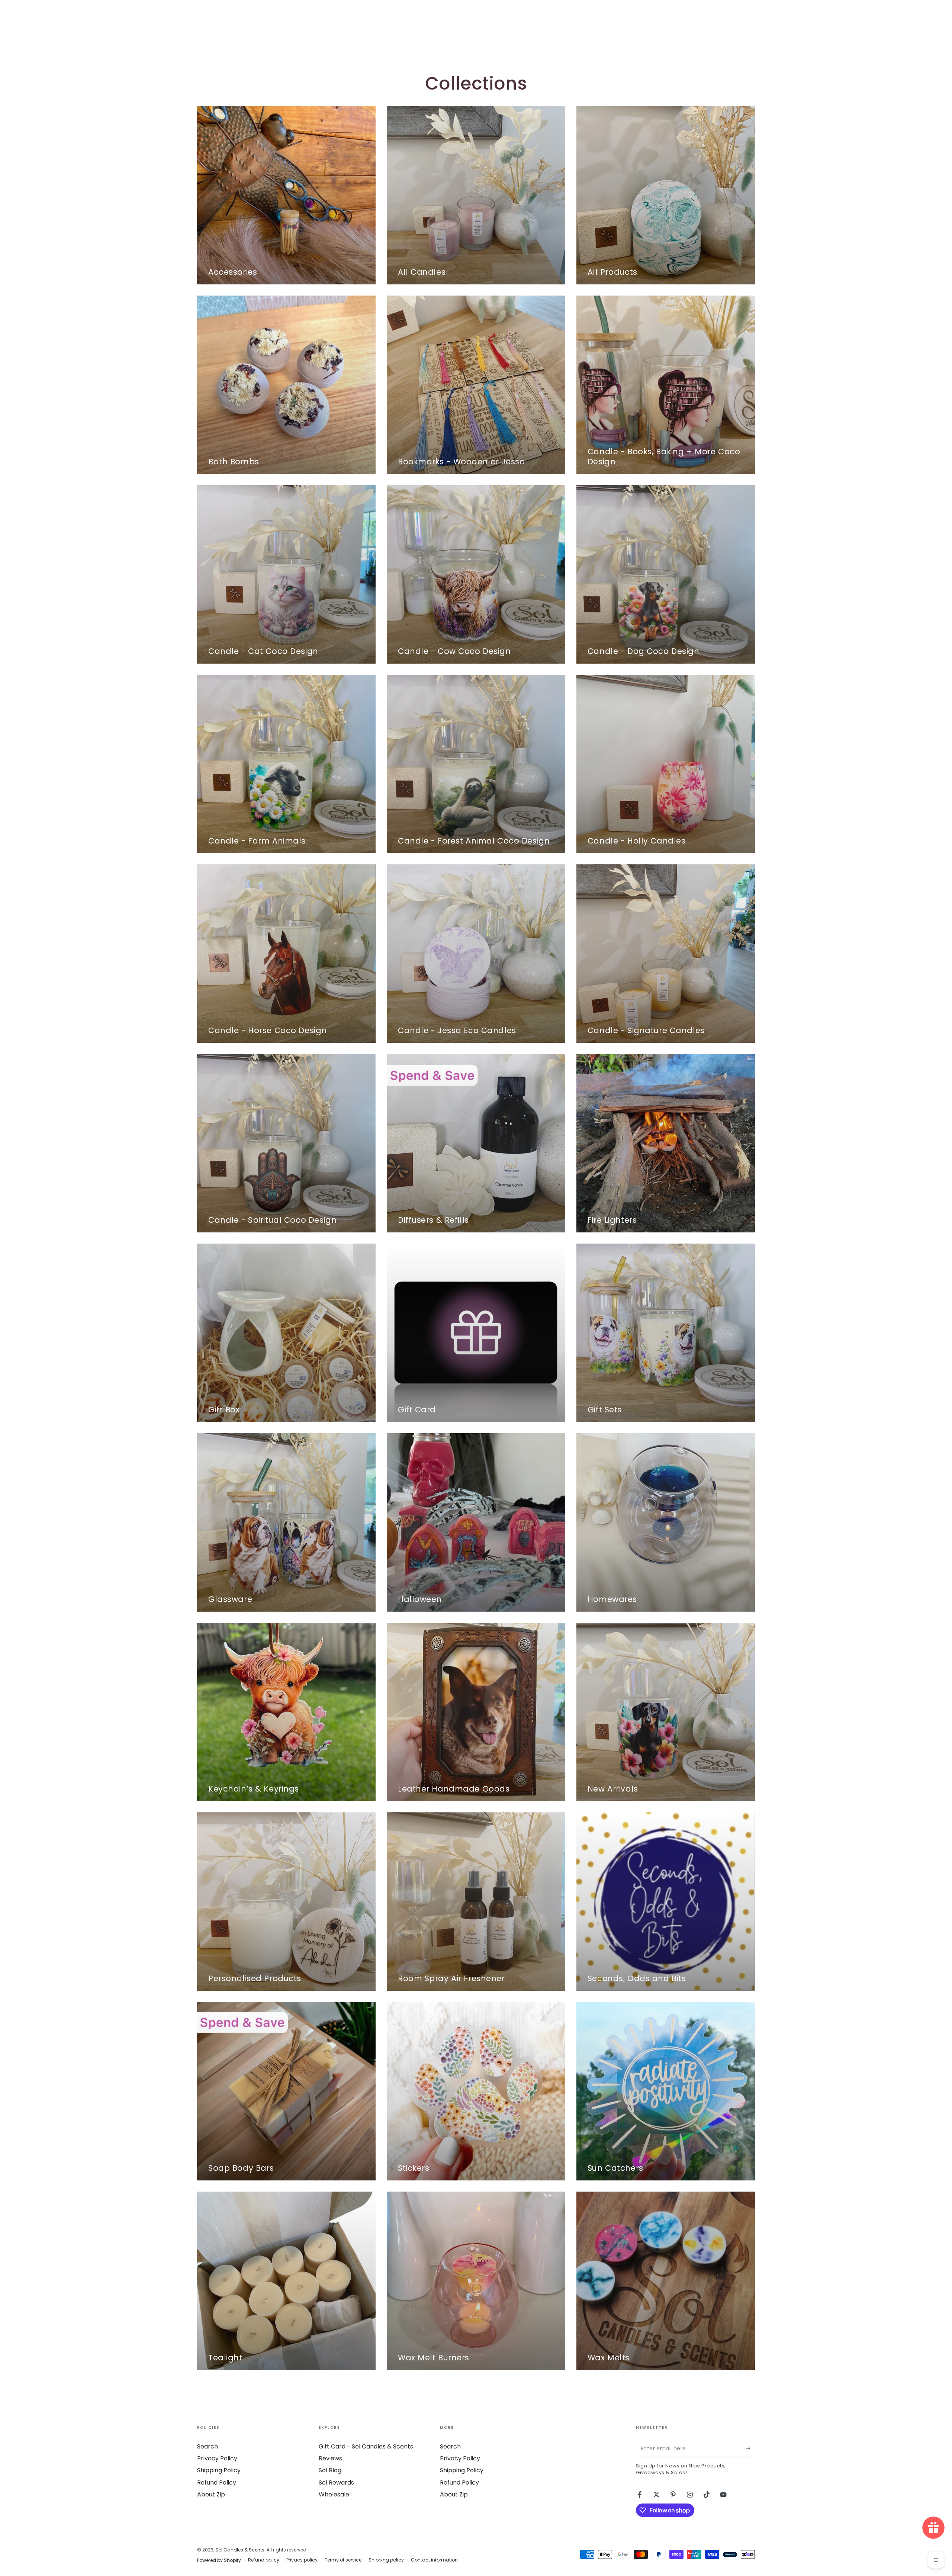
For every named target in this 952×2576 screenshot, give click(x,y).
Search (208, 2446)
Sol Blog (330, 2470)
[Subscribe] (751, 2448)
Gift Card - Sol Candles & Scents (366, 2446)
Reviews (330, 2458)
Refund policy (264, 2560)
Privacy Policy (217, 2458)
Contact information (434, 2560)
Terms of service (343, 2560)
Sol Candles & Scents (240, 2550)
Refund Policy (217, 2482)
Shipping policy (386, 2560)
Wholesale (334, 2494)
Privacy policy (302, 2560)
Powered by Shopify (219, 2560)
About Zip (211, 2494)
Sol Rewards (336, 2482)
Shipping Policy (219, 2470)
